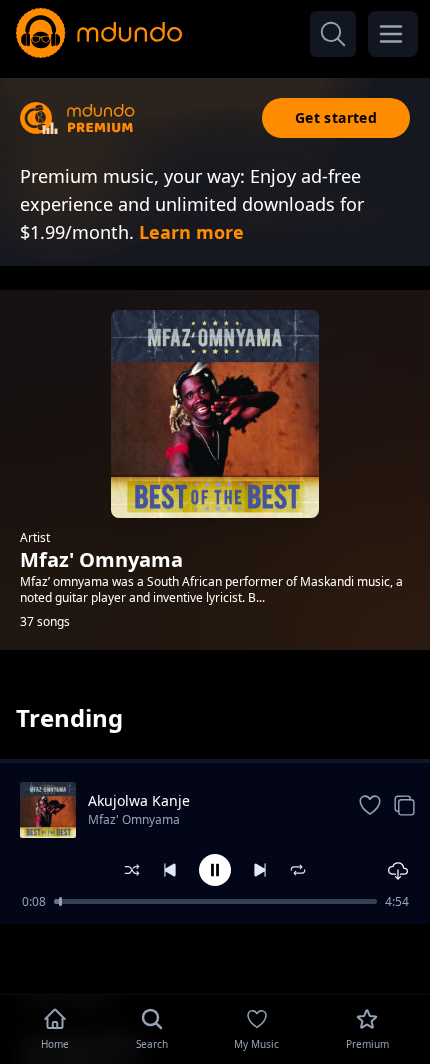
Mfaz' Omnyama (134, 819)
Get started (336, 117)
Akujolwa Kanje (139, 800)
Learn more (191, 232)
